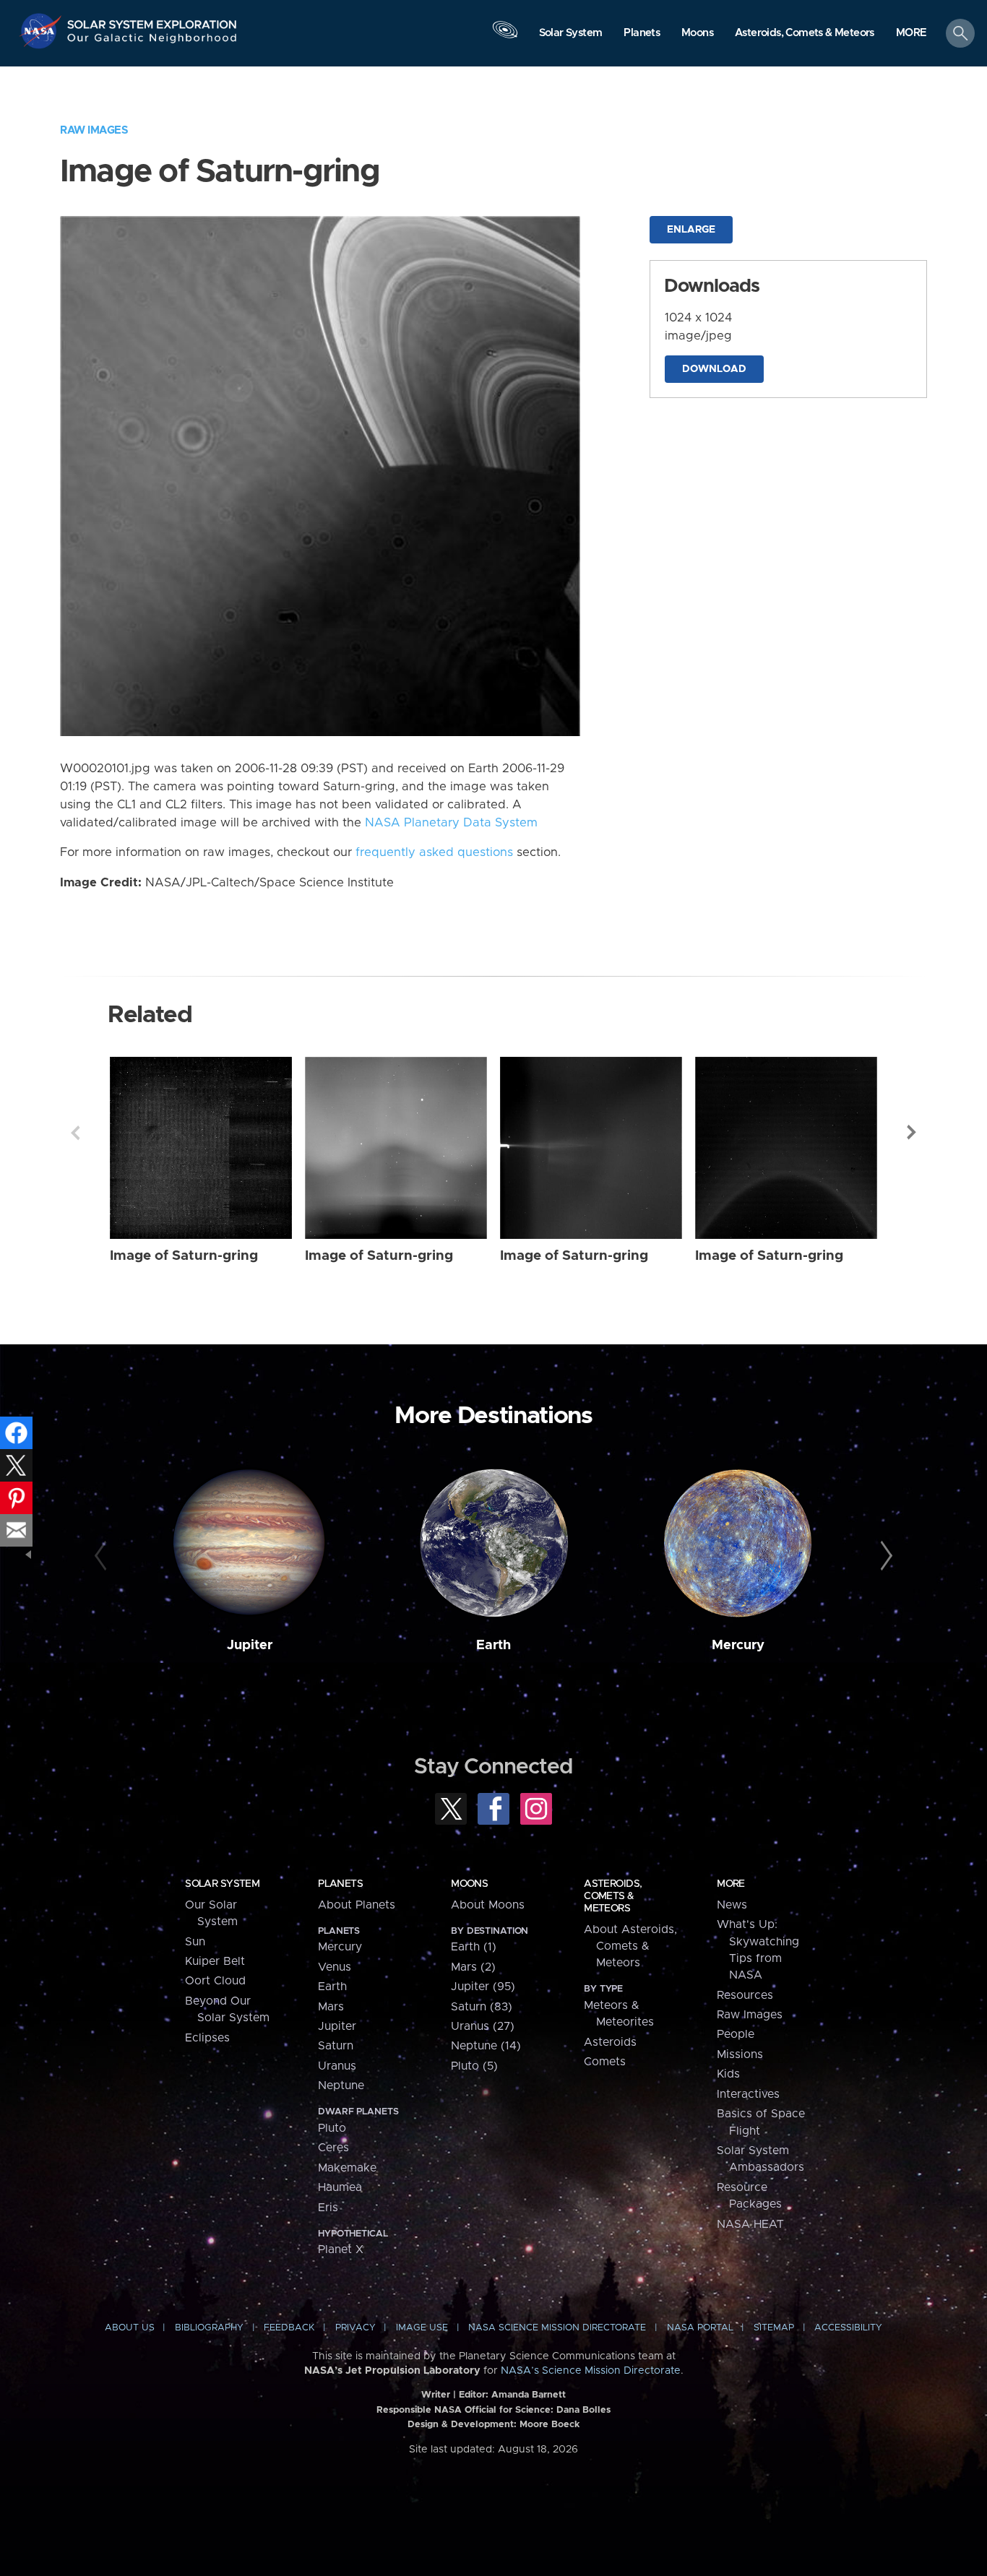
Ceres (333, 2148)
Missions (740, 2054)
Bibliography (209, 2328)
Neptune (341, 2086)
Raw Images (94, 130)
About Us (130, 2328)
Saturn (336, 2046)
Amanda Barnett (529, 2395)
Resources (745, 1995)
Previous (75, 1133)
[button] (911, 34)
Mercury (738, 1645)
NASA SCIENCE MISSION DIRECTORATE (557, 2328)
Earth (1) (474, 1947)
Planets (340, 1884)
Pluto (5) (474, 2066)
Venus (335, 1967)
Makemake (347, 2168)
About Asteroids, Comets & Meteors (630, 1946)
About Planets (357, 1905)
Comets (605, 2062)
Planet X (341, 2249)
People (736, 2034)
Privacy (355, 2328)
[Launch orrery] (505, 37)
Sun (195, 1942)
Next (912, 1133)
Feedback (289, 2328)
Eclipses (207, 2038)
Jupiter (250, 1645)
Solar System (222, 1884)
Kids (728, 2074)
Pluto (332, 2128)
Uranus (337, 2066)
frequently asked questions (434, 852)
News (732, 1905)
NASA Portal (700, 2328)
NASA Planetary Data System (451, 823)
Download (714, 369)
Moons (469, 1884)
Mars (331, 2007)
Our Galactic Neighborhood (152, 42)
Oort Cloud (215, 1981)
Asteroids (610, 2042)
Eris (328, 2208)
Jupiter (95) (483, 1987)
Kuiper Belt (215, 1961)
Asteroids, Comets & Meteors (613, 1896)
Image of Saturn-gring (184, 1256)
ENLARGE (691, 230)
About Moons (488, 1905)
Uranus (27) (483, 2026)
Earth (493, 1645)
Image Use (422, 2328)
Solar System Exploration (152, 21)
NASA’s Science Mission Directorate (591, 2371)
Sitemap (774, 2328)
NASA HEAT (750, 2224)
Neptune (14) (486, 2046)
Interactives (748, 2094)
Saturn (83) (482, 2007)
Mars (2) (473, 1967)
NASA (42, 31)
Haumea (340, 2187)
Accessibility (848, 2328)
